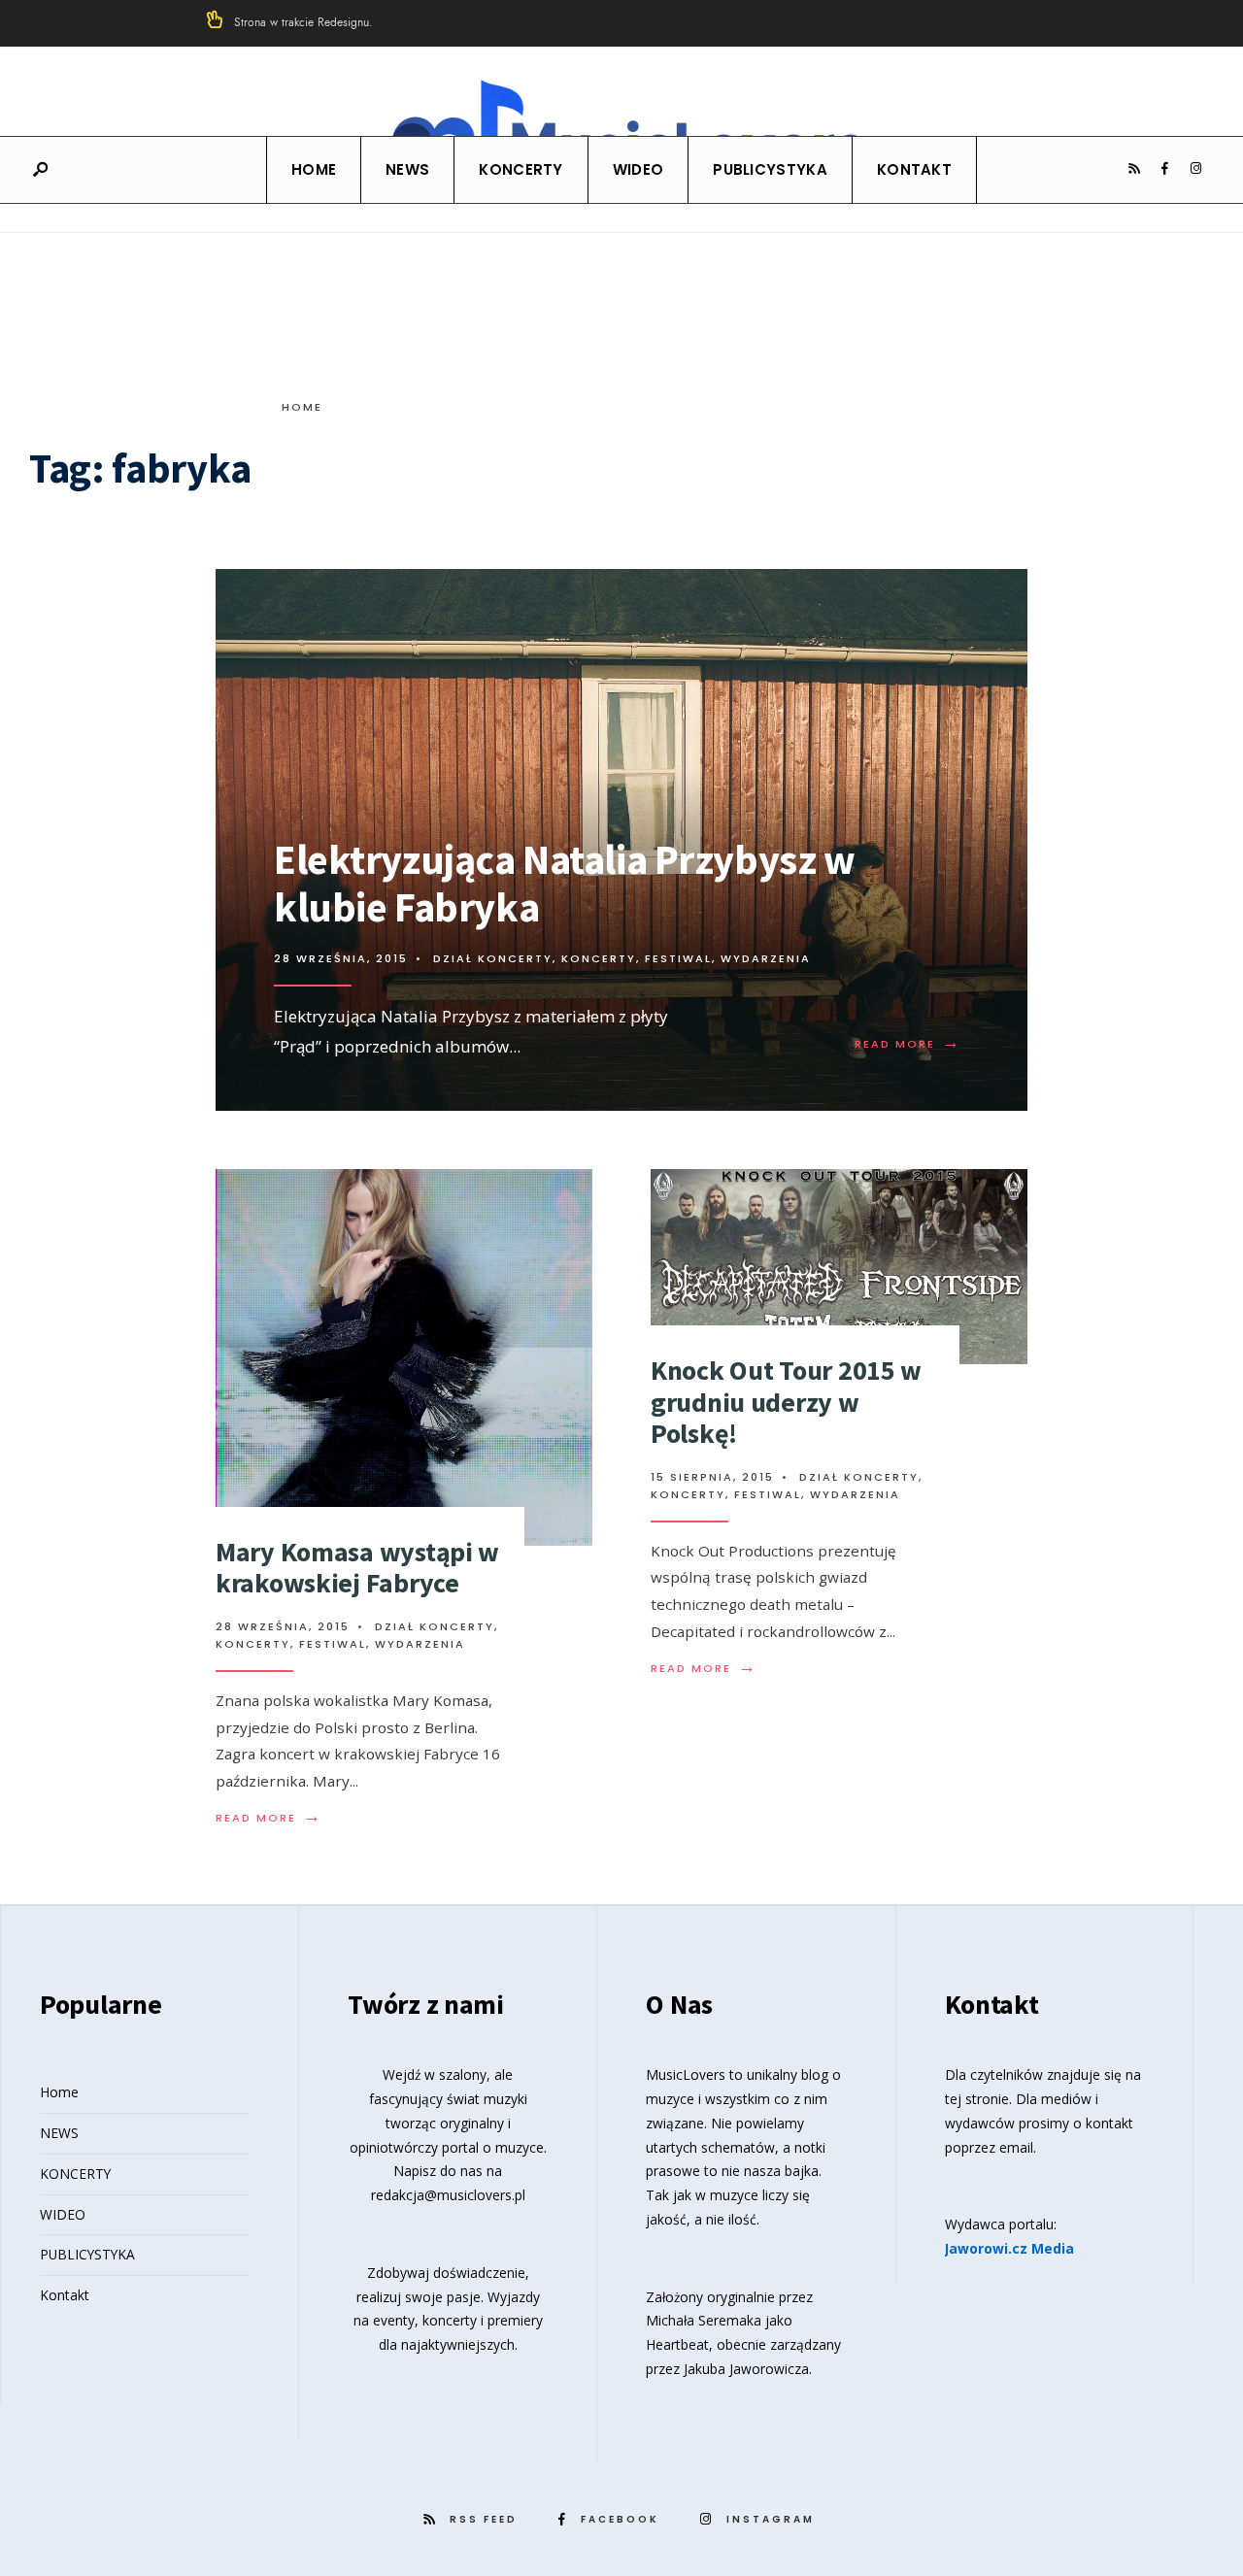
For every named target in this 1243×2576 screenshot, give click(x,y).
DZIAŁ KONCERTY (493, 958)
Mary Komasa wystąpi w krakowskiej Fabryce (357, 1567)
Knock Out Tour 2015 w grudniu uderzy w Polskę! (786, 1401)
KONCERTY (521, 169)
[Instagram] (1195, 169)
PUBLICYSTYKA (770, 169)
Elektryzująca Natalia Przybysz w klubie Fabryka (564, 883)
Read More (908, 1044)
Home (314, 169)
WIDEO (638, 169)
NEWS (407, 169)
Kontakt (914, 169)
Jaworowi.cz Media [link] (1009, 2248)
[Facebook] (1164, 169)
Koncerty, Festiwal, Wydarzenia (686, 958)
